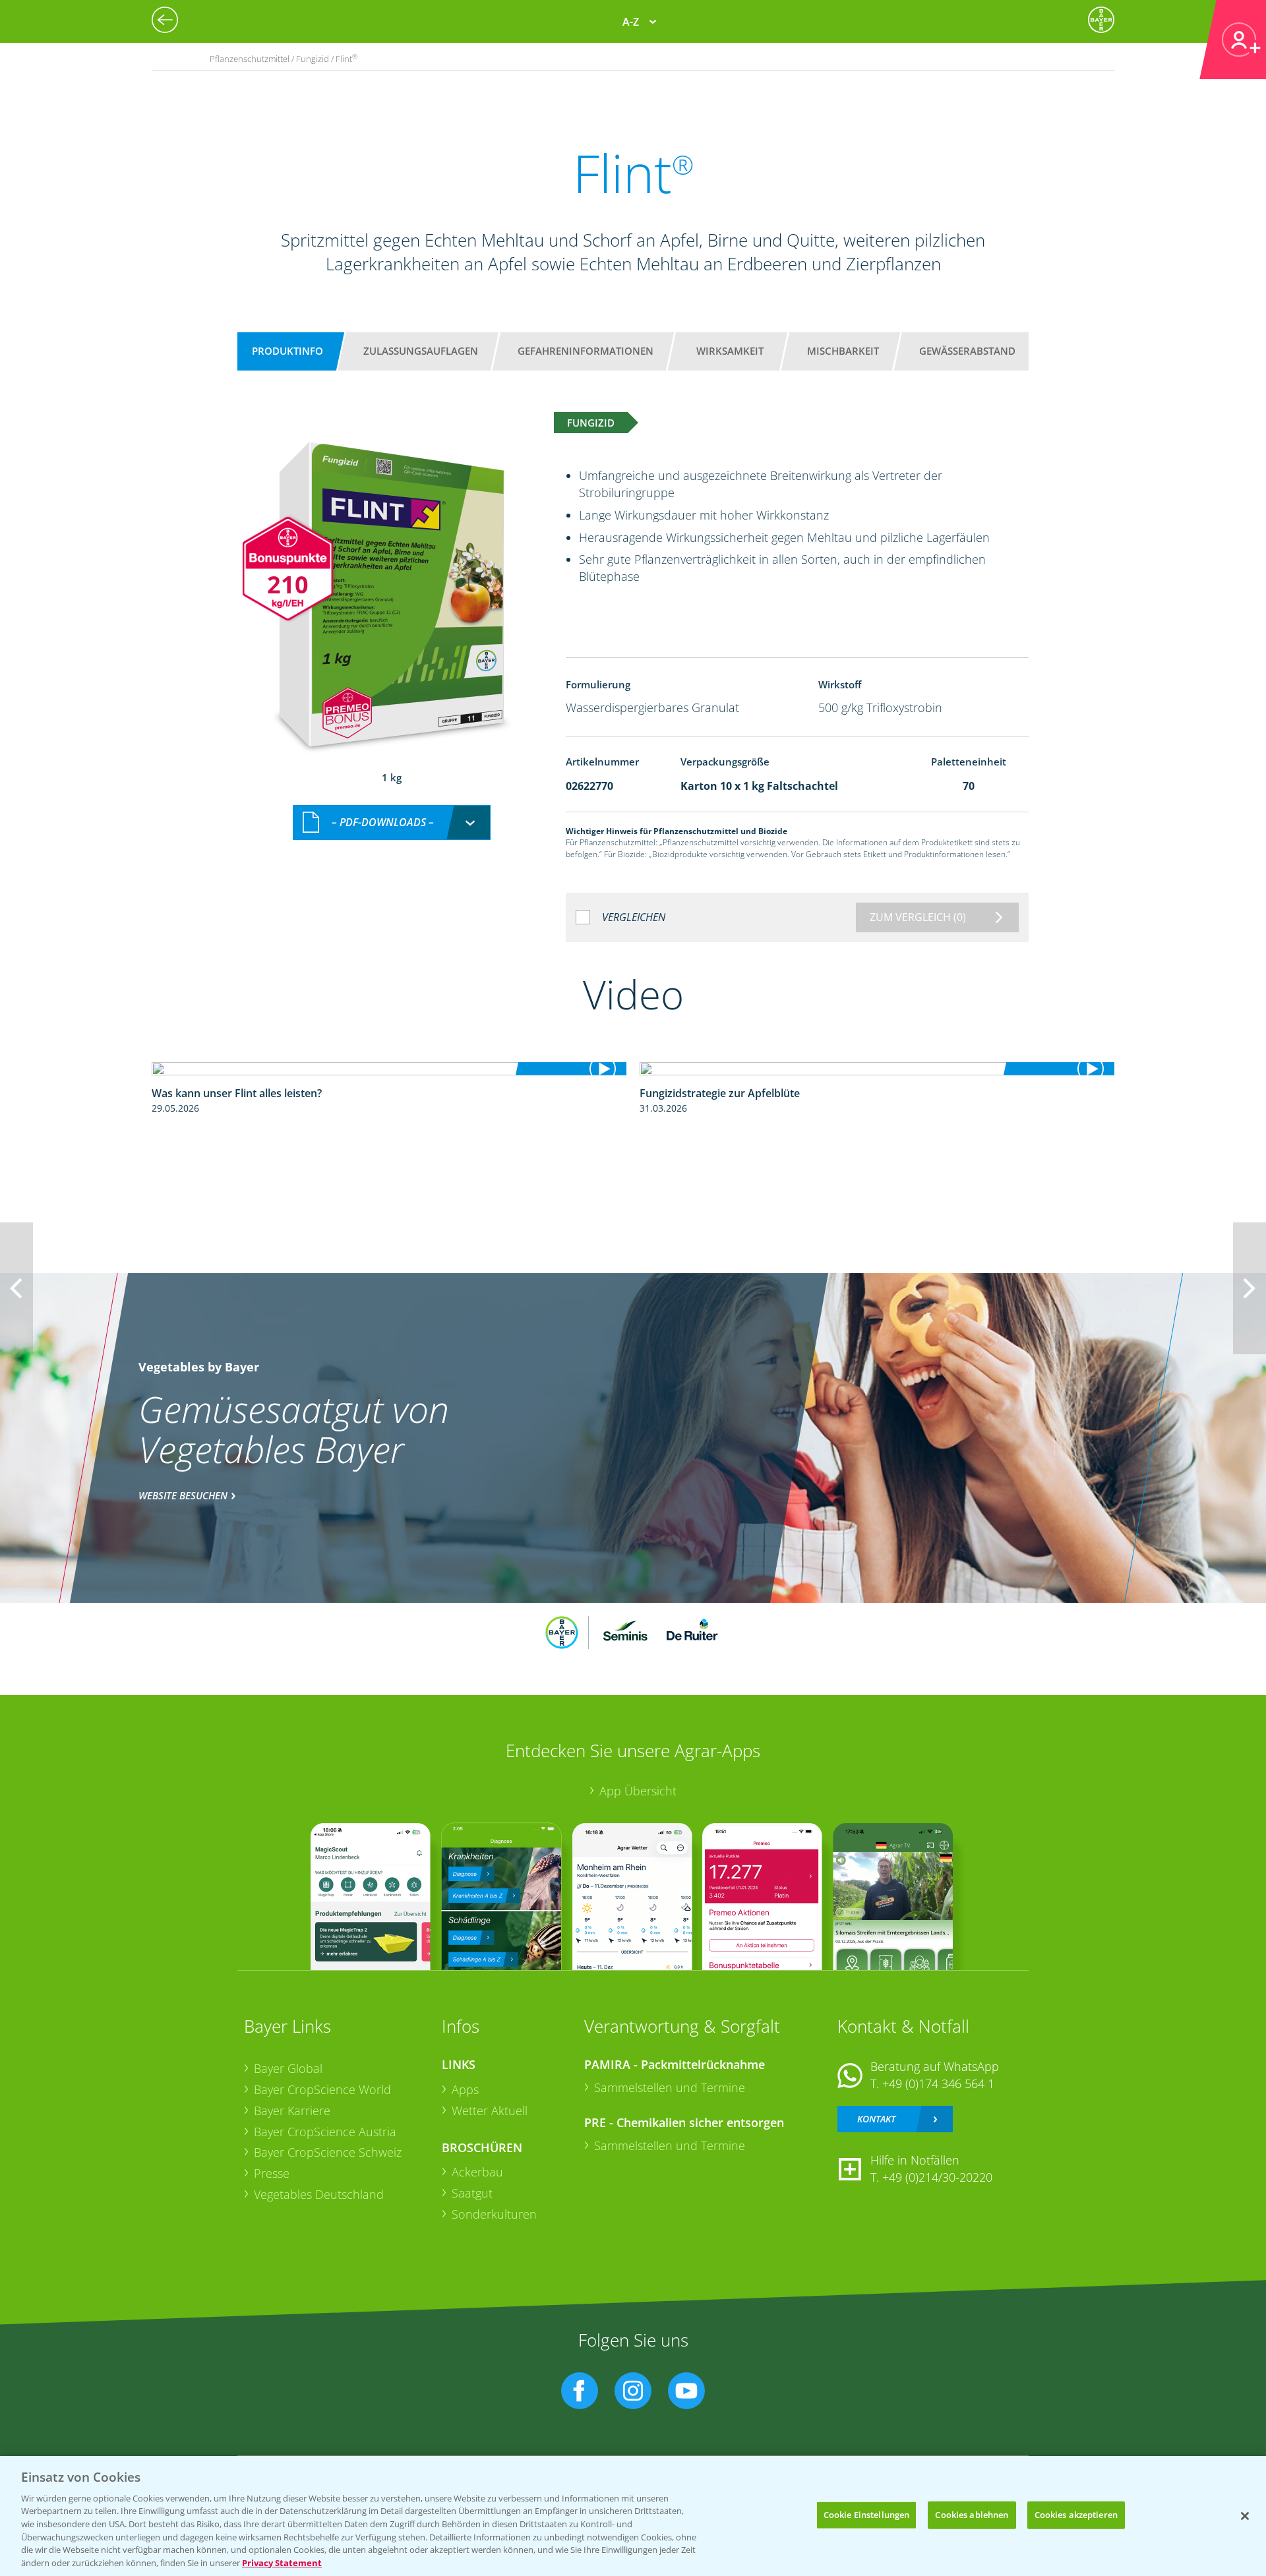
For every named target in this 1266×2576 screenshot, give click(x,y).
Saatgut (472, 2193)
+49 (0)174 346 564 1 (938, 2083)
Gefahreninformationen (586, 351)
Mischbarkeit (843, 351)
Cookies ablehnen (972, 2515)
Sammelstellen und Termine (670, 2087)
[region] (633, 2516)
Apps (465, 2089)
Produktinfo (287, 351)
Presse (272, 2173)
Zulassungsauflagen (421, 351)
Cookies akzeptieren (1076, 2515)
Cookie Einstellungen (867, 2515)
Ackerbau (477, 2172)
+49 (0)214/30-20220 (937, 2177)
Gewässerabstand (967, 351)
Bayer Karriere (292, 2111)
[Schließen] (1245, 2516)
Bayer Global (288, 2068)
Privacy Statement (282, 2562)
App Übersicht (638, 1791)
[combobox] (392, 823)
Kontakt (876, 2119)
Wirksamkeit (730, 351)
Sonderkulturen (494, 2214)
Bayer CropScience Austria (325, 2132)
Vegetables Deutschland (319, 2194)
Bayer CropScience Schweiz (328, 2152)
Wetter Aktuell (490, 2111)
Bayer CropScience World (322, 2089)
